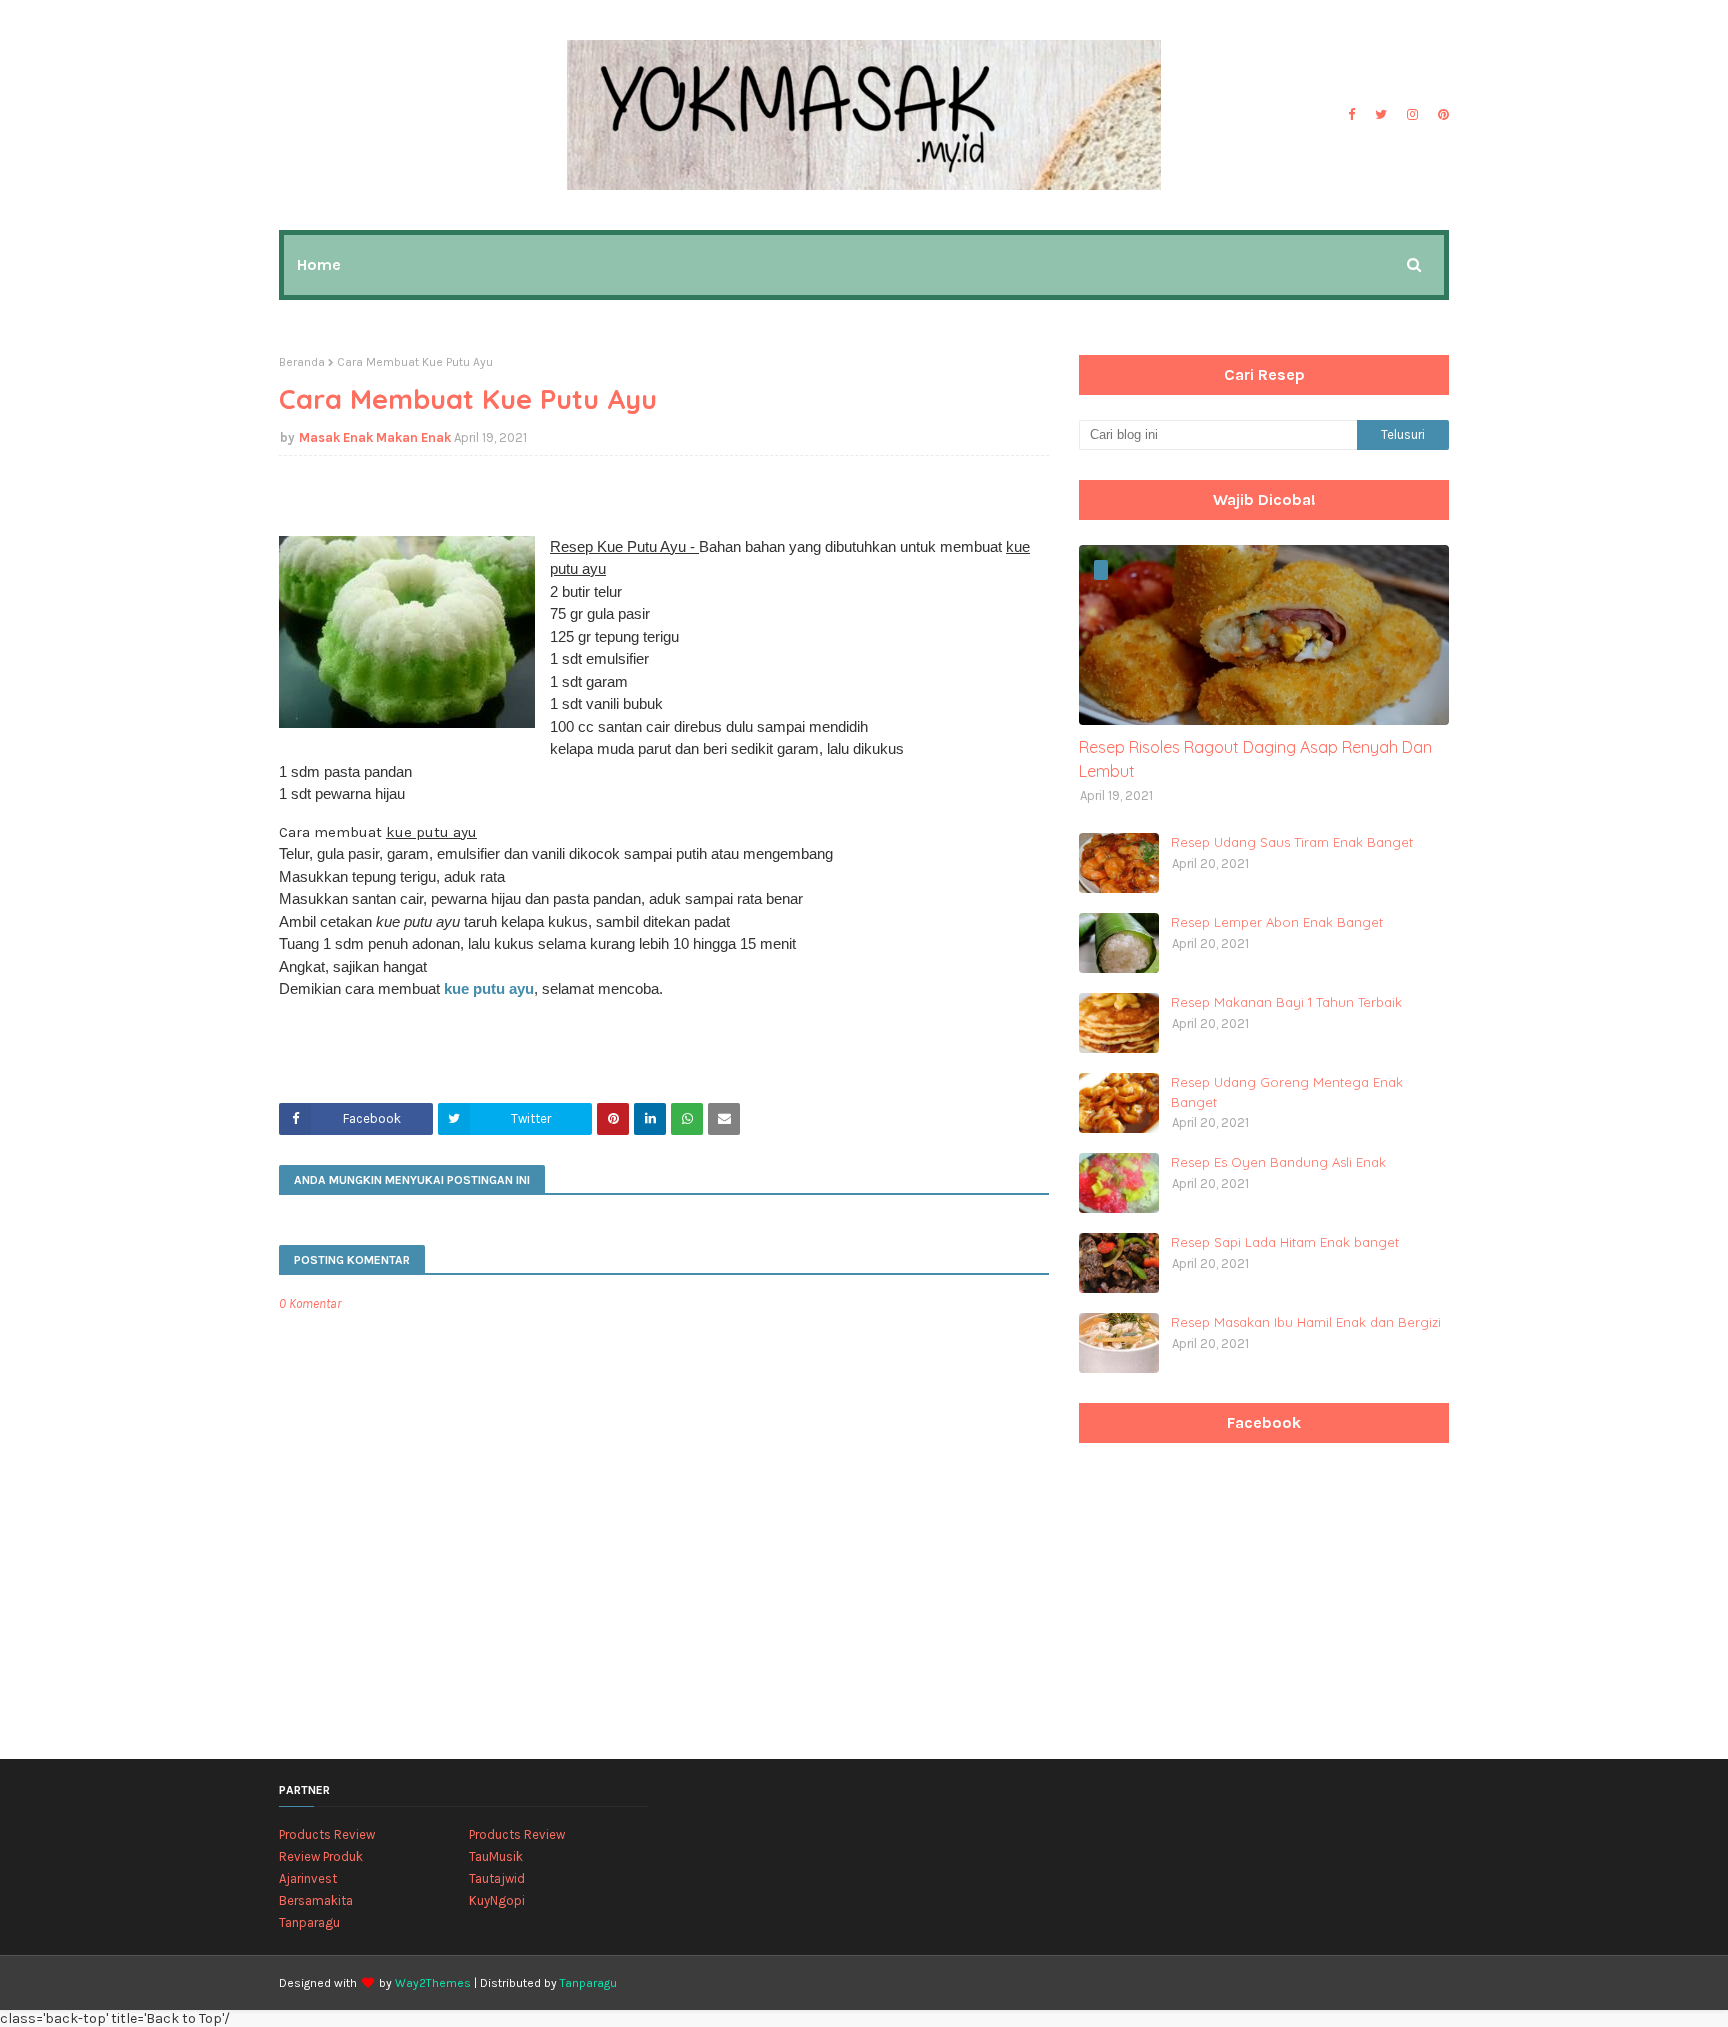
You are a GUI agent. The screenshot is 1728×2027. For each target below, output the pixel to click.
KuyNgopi (497, 1900)
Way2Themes (433, 1983)
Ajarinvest (308, 1878)
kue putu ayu (489, 988)
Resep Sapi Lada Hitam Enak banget (1285, 1242)
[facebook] (1351, 115)
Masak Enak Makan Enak (375, 437)
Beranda (302, 362)
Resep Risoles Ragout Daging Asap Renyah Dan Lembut (1255, 759)
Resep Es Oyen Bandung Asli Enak (1278, 1162)
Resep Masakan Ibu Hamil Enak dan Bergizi (1306, 1322)
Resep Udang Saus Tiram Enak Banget (1292, 842)
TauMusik (496, 1856)
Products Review (327, 1834)
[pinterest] (1441, 115)
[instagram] (1412, 115)
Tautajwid (497, 1878)
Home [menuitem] (319, 264)
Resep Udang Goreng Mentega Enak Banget (1287, 1092)
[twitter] (1381, 115)
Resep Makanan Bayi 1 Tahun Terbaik (1286, 1002)
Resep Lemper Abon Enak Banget (1277, 922)
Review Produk (321, 1856)
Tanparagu (309, 1922)
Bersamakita (316, 1900)
